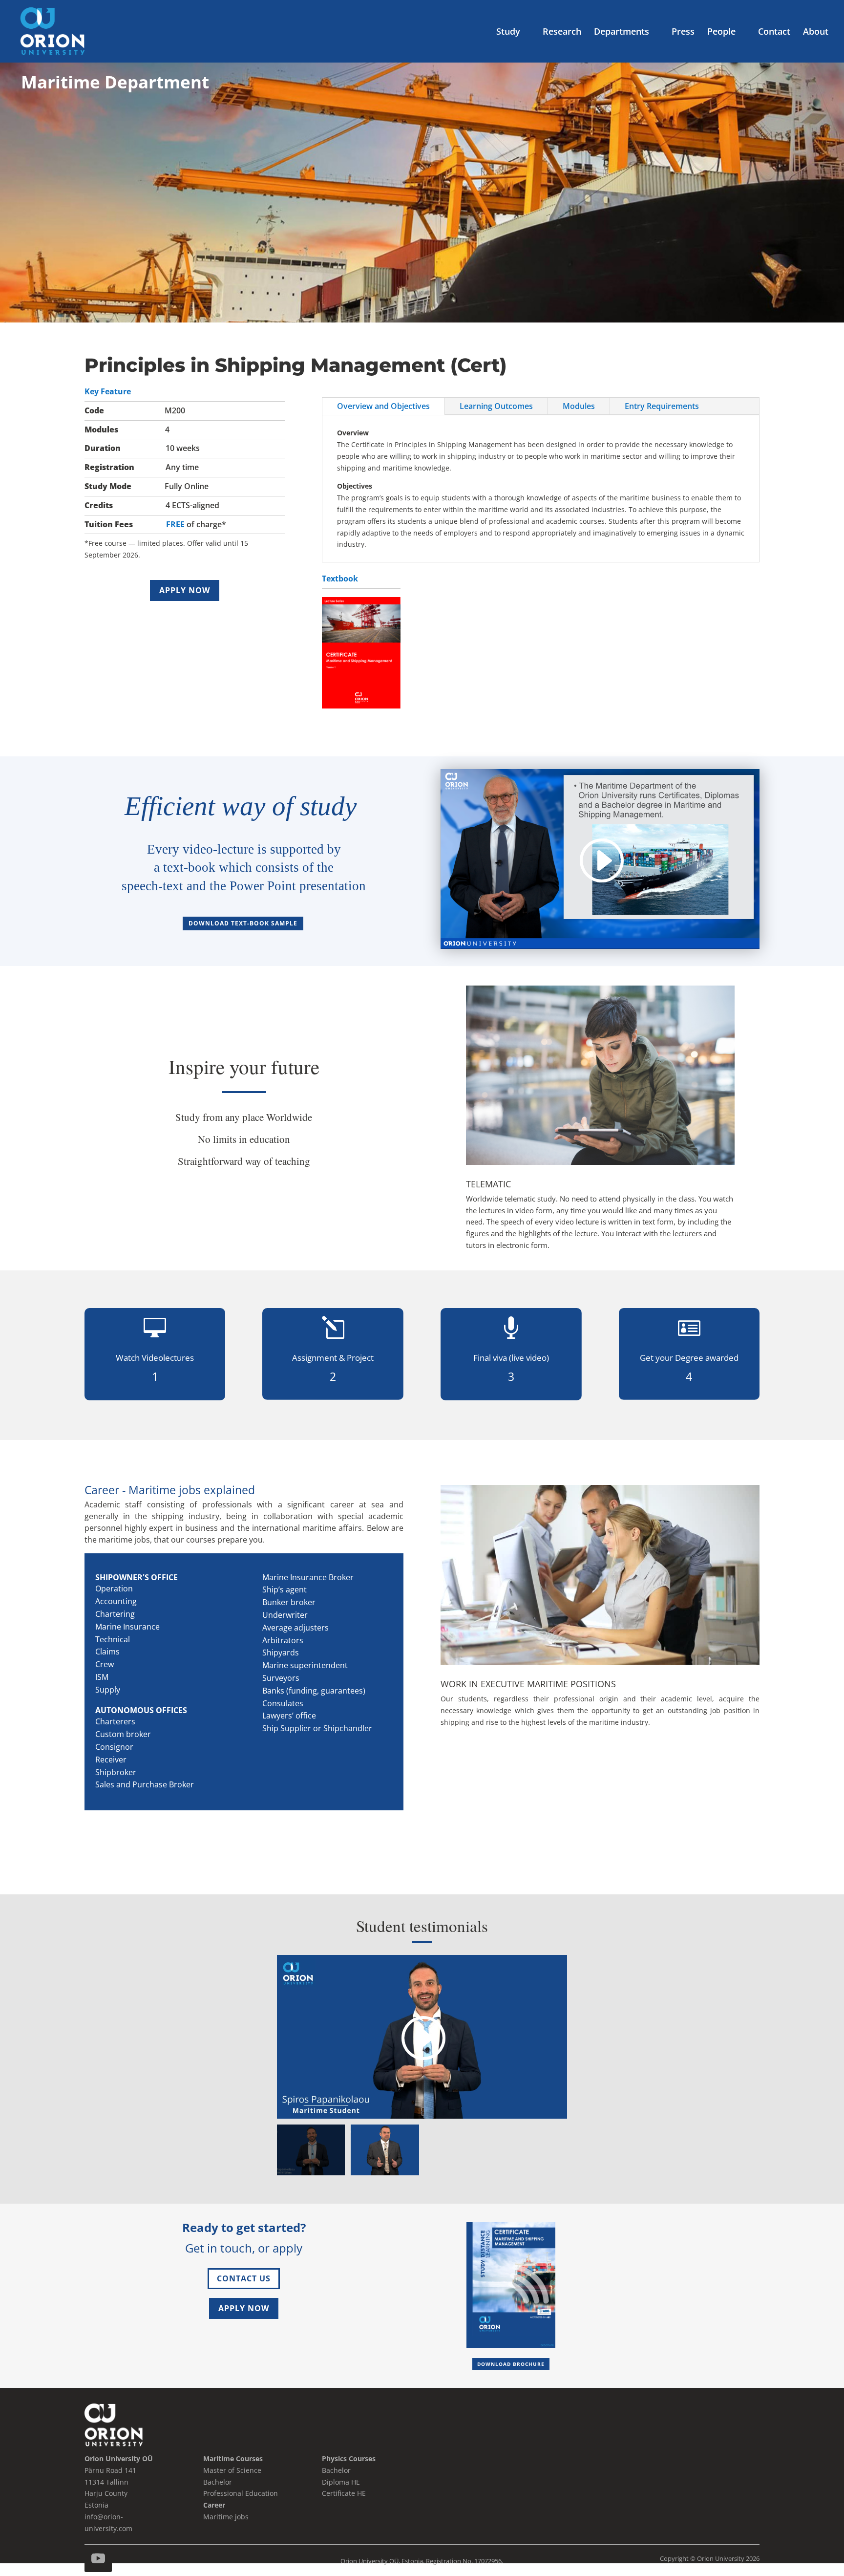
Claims (107, 1652)
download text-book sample (243, 923)
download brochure (511, 2364)
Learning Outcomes (496, 406)
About (816, 32)
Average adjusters (295, 1628)
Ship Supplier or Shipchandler (317, 1728)
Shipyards (281, 1653)
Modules (579, 406)
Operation (114, 1589)
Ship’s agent (285, 1589)
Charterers (115, 1721)
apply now (185, 590)
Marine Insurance (127, 1627)
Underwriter (285, 1615)
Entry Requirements (662, 406)
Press (683, 32)
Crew (105, 1664)
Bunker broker (289, 1602)
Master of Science (232, 2470)
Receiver (111, 1760)
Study (508, 32)
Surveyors (281, 1678)
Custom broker (123, 1734)
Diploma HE (341, 2482)
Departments (622, 32)
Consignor (114, 1747)
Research (562, 32)
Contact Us (244, 2278)
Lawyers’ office (289, 1716)
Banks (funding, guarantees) (314, 1691)
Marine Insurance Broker (308, 1577)
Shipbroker (116, 1772)
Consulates (283, 1703)
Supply (108, 1690)
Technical (113, 1639)
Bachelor (336, 2470)
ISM (102, 1677)
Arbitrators (283, 1640)
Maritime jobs (226, 2517)
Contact (774, 32)
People (721, 32)
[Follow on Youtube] (98, 2558)
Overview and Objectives (383, 406)
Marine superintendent (305, 1665)
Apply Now (244, 2308)
